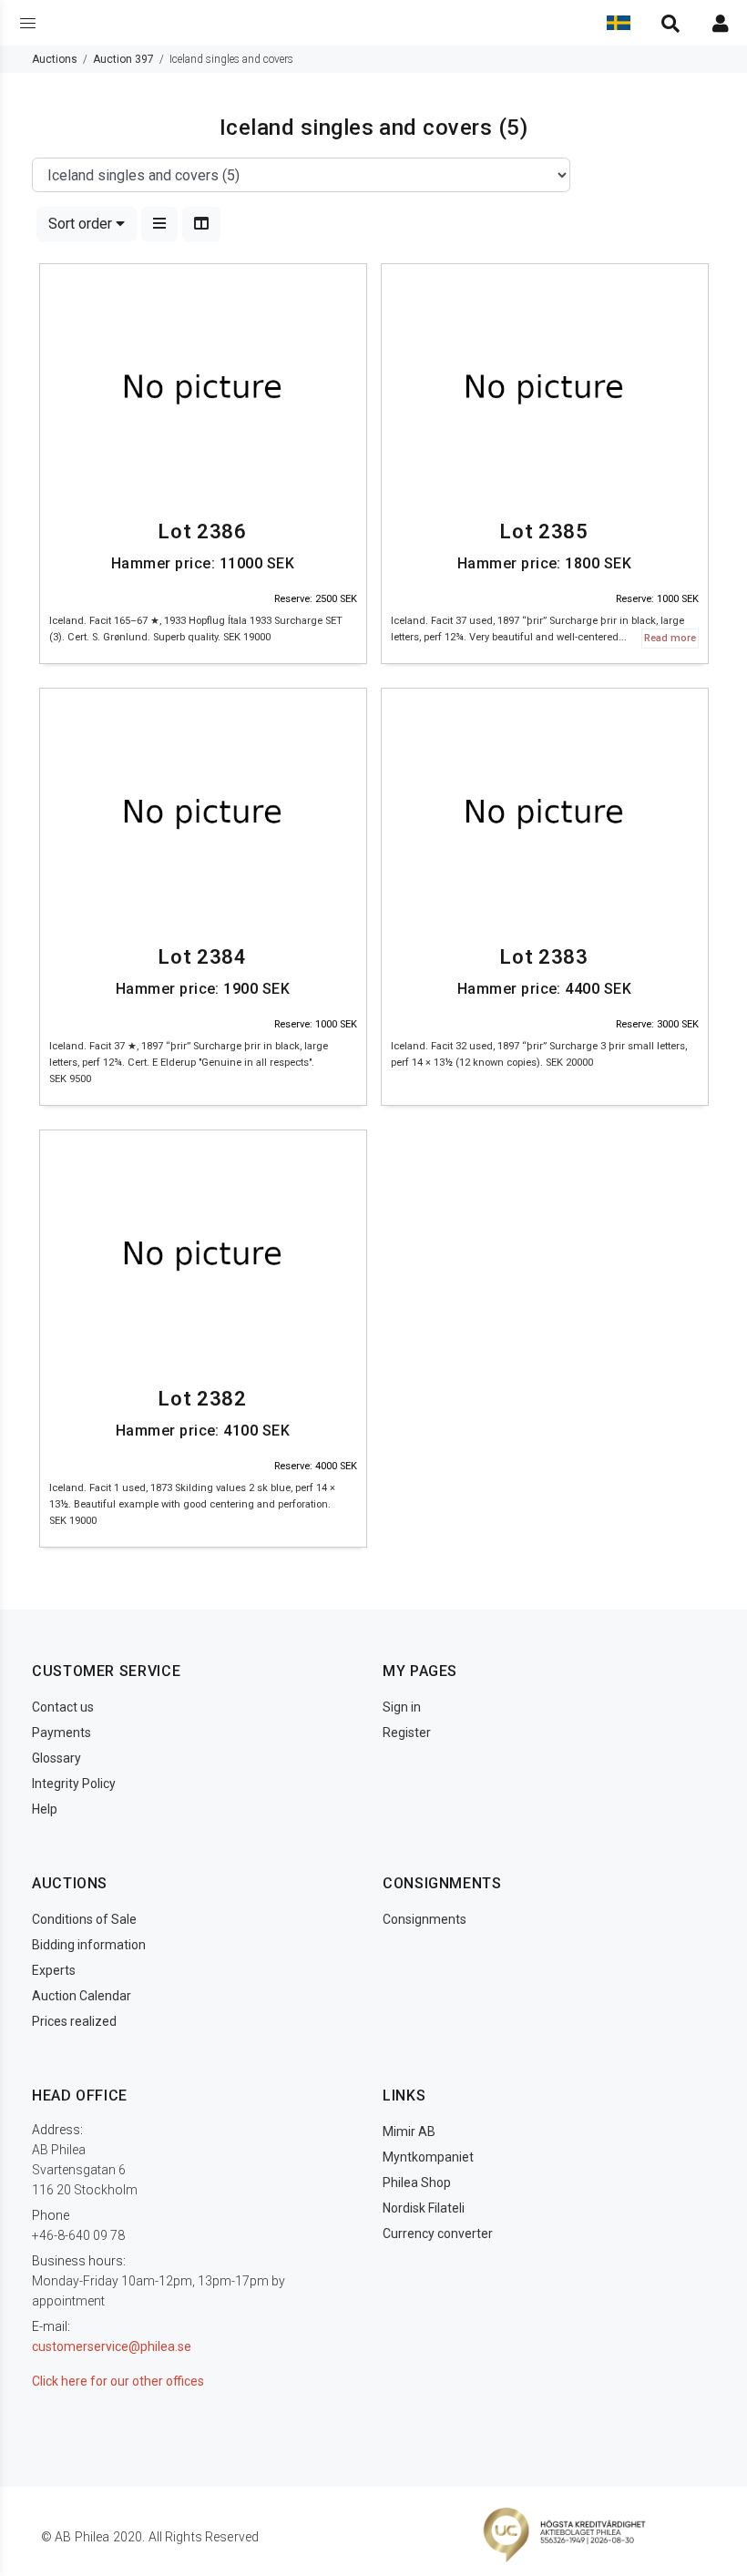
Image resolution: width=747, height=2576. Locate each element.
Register (407, 1733)
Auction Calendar (82, 1996)
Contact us (63, 1707)
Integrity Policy (74, 1784)
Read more (670, 638)
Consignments (425, 1919)
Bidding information (89, 1945)
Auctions (55, 59)
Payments (61, 1733)
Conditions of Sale (84, 1919)
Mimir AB (409, 2131)
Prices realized (74, 2021)
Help (45, 1809)
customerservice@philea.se (112, 2346)
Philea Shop (417, 2182)
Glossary (56, 1758)
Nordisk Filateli (424, 2208)
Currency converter (438, 2234)
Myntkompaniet (428, 2157)
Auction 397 (123, 59)
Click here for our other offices (118, 2381)
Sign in (402, 1707)
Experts (54, 1970)
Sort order (82, 224)
